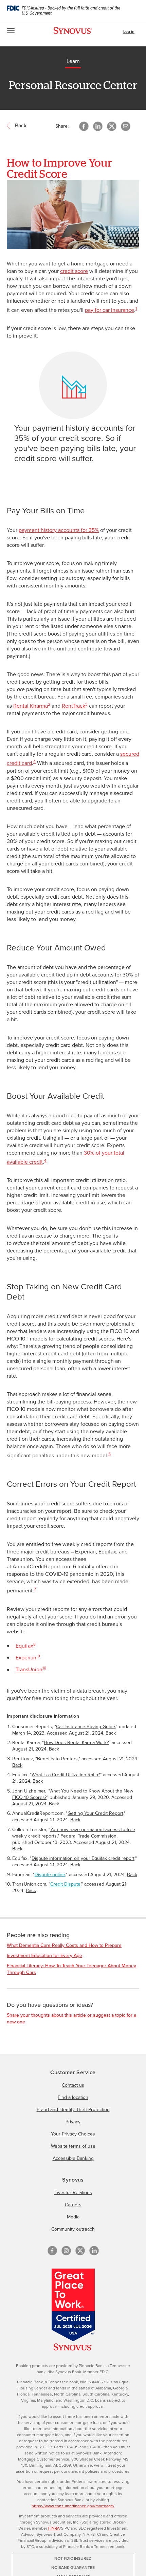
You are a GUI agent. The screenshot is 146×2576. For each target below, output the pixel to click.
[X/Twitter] (80, 2251)
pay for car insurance (109, 310)
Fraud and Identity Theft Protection (73, 2110)
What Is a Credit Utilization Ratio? (66, 1775)
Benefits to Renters (57, 1759)
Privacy (73, 2122)
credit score (74, 271)
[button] (126, 126)
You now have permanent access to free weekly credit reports (74, 1833)
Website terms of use (73, 2146)
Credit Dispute (65, 1884)
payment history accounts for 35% (59, 530)
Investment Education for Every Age (44, 1956)
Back (111, 1733)
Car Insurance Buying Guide (86, 1727)
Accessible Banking (73, 2158)
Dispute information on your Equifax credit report (83, 1858)
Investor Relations (73, 2193)
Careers (73, 2205)
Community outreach (73, 2229)
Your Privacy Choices (73, 2134)
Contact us (73, 2085)
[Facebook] (52, 2251)
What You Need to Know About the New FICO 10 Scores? (73, 1794)
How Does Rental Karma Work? (76, 1743)
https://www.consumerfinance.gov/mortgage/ (73, 2506)
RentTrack (74, 706)
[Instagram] (66, 2251)
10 (44, 1668)
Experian (26, 1658)
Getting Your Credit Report (95, 1813)
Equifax (24, 1646)
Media (73, 2217)
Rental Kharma (31, 706)
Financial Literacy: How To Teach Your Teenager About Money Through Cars (71, 1969)
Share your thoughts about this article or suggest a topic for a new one (71, 2019)
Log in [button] (129, 31)
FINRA (54, 2528)
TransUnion (29, 1670)
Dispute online (50, 1875)
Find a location (73, 2097)
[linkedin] (94, 2251)
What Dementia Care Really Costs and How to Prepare (64, 1945)
